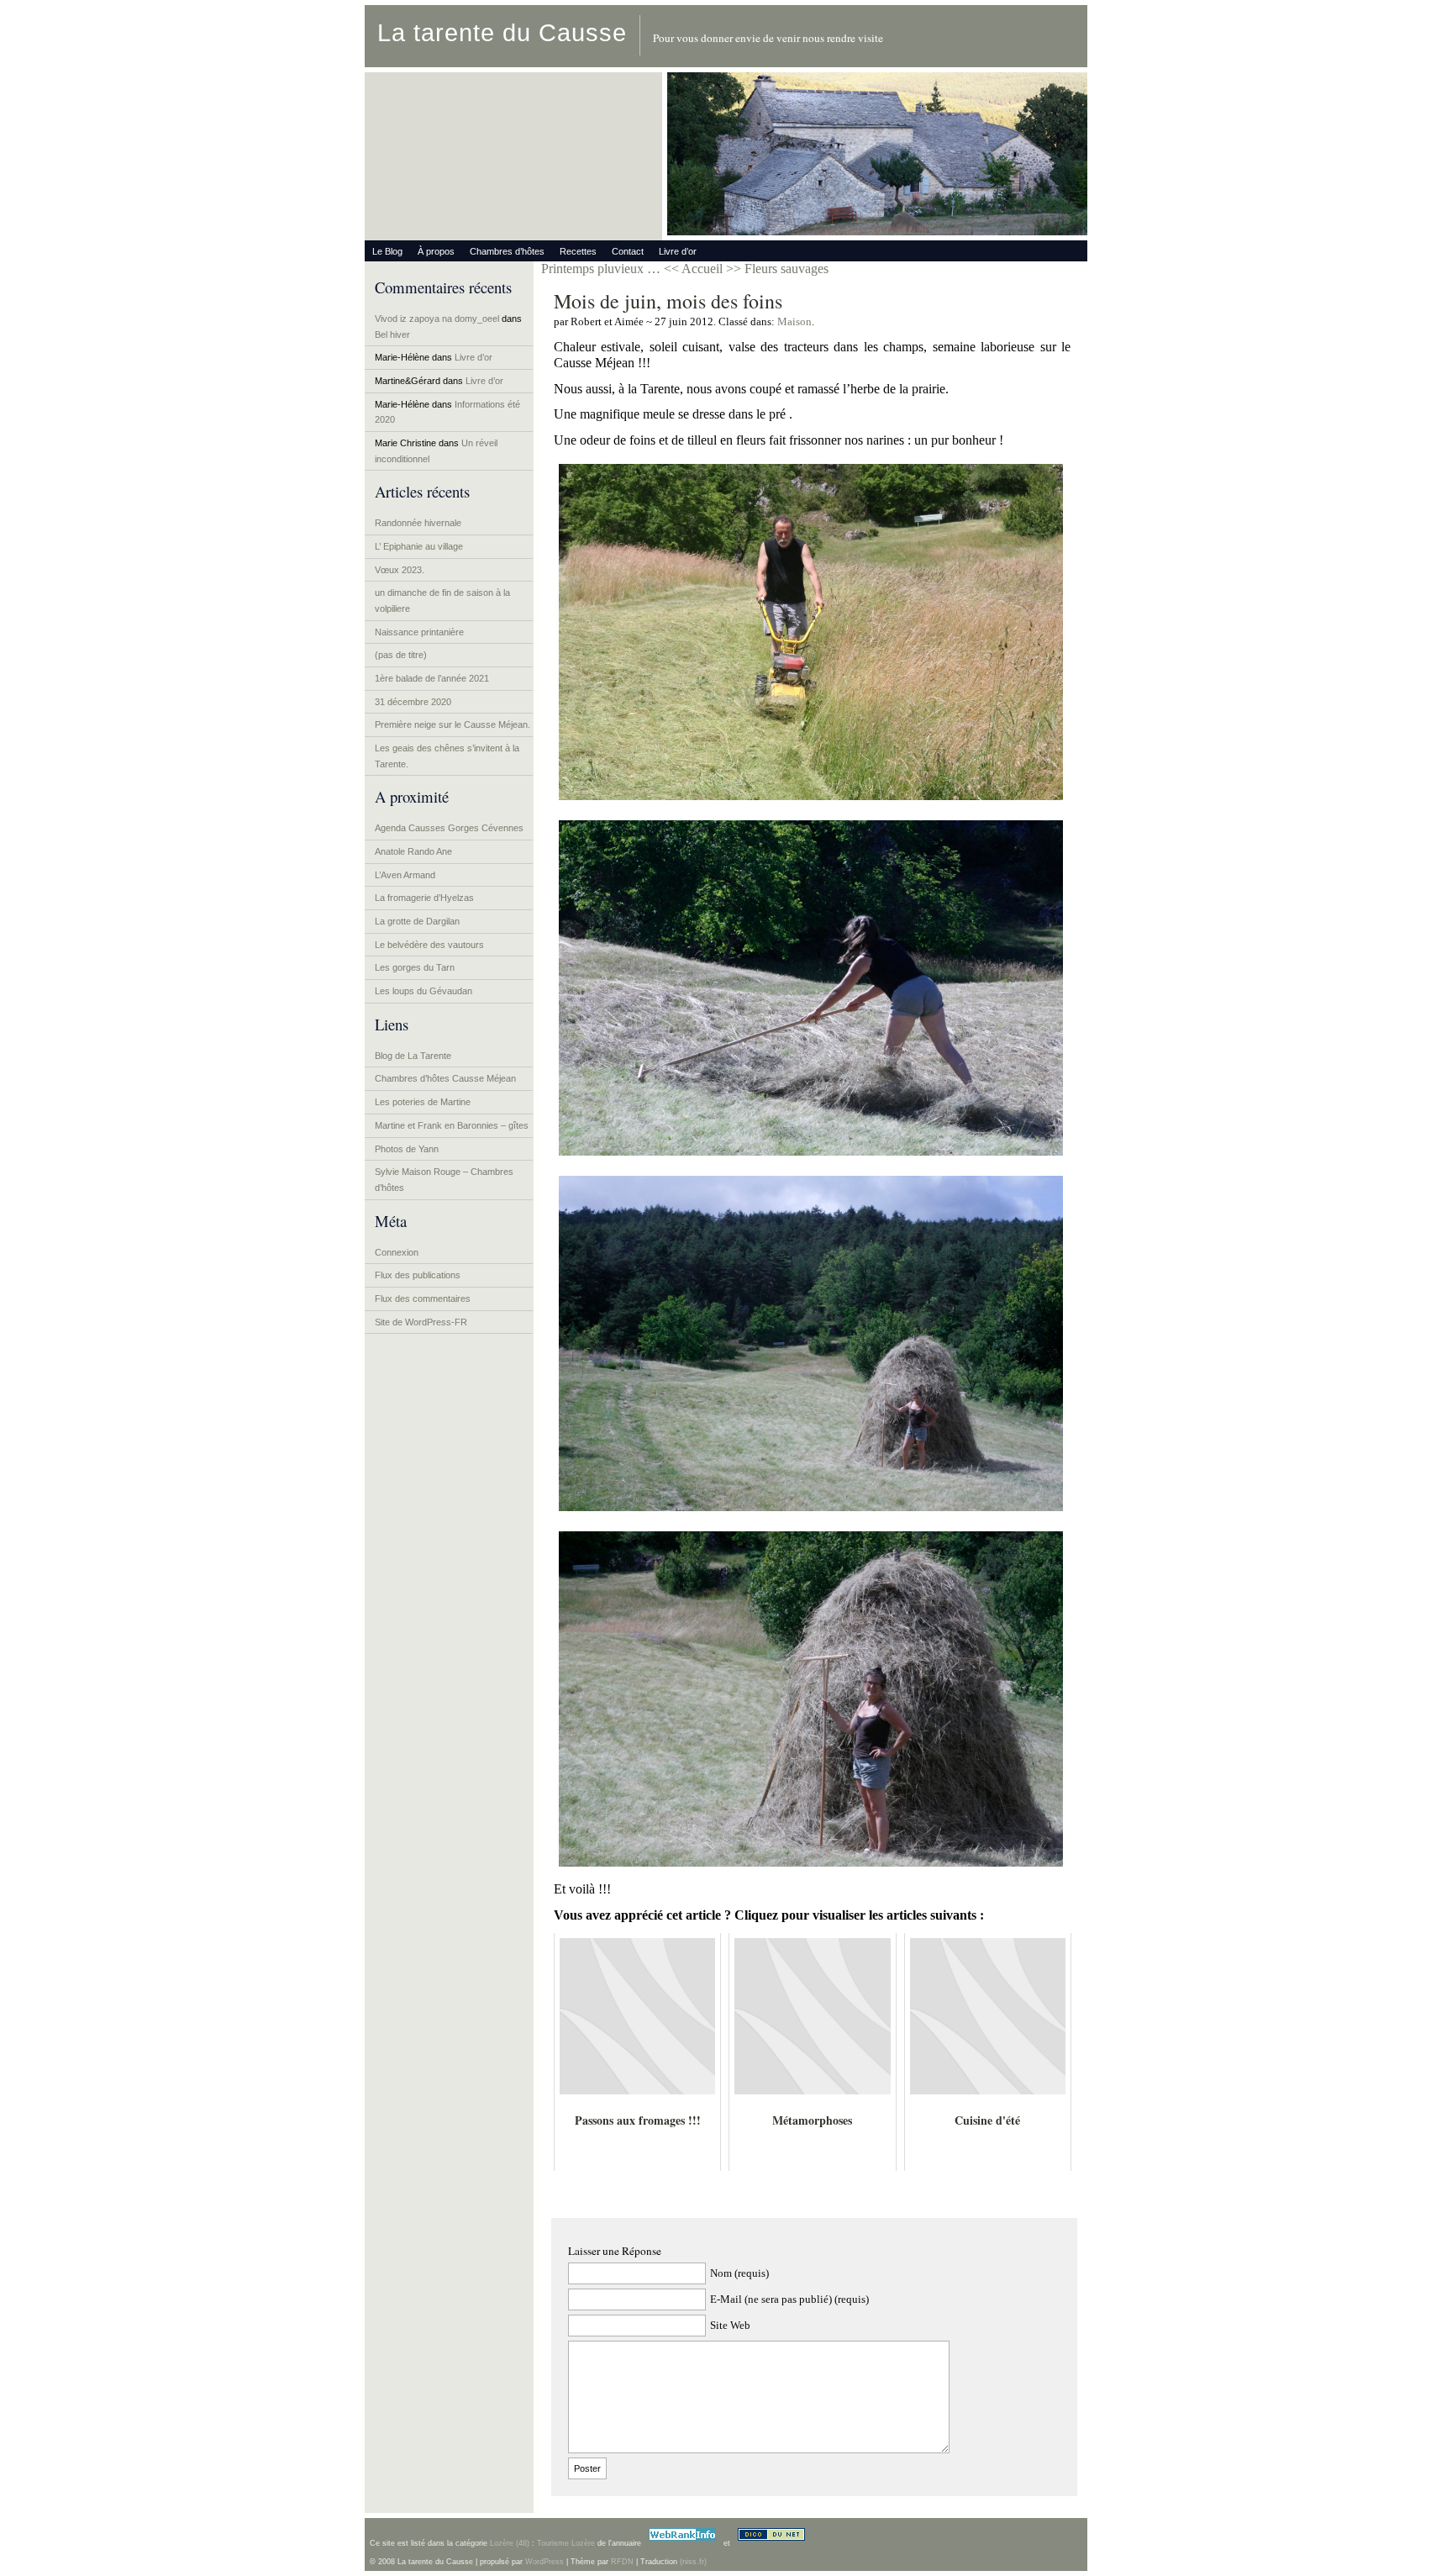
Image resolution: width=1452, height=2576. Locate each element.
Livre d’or (678, 251)
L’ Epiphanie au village (419, 546)
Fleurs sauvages (786, 269)
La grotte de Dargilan (417, 921)
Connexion (397, 1252)
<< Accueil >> (704, 269)
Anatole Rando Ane (413, 851)
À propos (436, 251)
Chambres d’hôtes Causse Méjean (445, 1078)
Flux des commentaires (423, 1299)
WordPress (544, 2562)
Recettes (578, 251)
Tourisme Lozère (566, 2543)
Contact (628, 251)
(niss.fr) (693, 2562)
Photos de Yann (407, 1149)
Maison (794, 321)
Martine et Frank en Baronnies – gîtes (452, 1125)
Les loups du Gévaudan (423, 991)
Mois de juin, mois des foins (668, 301)
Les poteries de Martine (423, 1102)
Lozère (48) (510, 2543)
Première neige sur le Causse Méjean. (452, 724)
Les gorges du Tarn (415, 967)
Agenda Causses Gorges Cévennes (449, 828)
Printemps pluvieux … (601, 269)
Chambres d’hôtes (507, 251)
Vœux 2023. (400, 570)
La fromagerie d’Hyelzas (424, 898)
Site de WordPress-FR (421, 1322)
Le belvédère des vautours (429, 945)
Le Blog (387, 251)
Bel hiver (392, 335)
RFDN (622, 2562)
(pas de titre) (401, 655)
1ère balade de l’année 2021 (432, 678)
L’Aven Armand (405, 875)
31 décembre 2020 (413, 702)
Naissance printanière (419, 632)
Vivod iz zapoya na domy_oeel (437, 319)
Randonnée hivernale (418, 523)
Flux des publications (418, 1275)
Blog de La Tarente (413, 1056)
